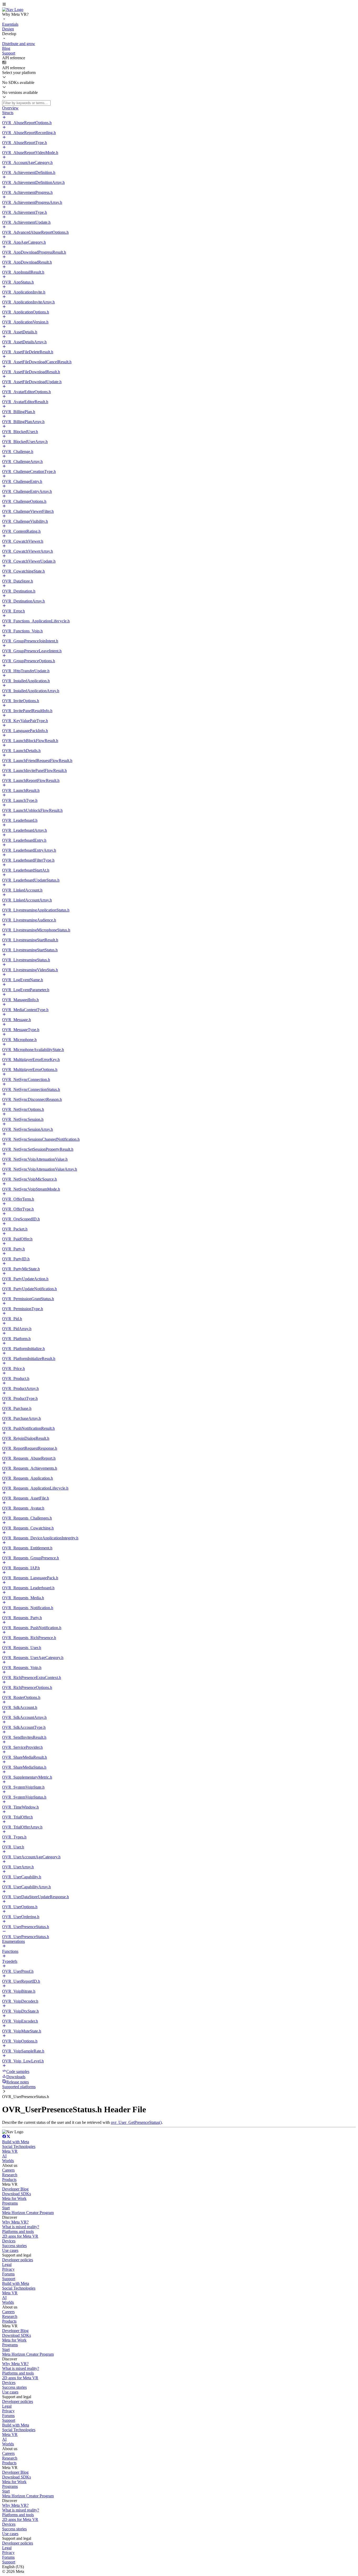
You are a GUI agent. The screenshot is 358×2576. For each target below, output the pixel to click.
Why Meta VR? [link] (15, 2222)
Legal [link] (7, 2265)
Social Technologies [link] (19, 2146)
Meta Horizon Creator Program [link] (28, 2213)
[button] (179, 5)
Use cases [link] (10, 2250)
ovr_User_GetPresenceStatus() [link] (136, 2122)
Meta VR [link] (10, 2151)
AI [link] (4, 2156)
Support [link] (9, 2279)
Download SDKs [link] (17, 2194)
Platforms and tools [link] (18, 2231)
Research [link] (10, 2175)
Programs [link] (10, 2203)
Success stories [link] (14, 2246)
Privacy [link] (8, 2269)
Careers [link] (8, 2170)
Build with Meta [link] (16, 2142)
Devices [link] (9, 2241)
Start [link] (6, 2208)
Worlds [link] (8, 2161)
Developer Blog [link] (15, 2189)
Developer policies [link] (18, 2260)
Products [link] (9, 2180)
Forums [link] (8, 2274)
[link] (13, 10)
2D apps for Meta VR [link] (20, 2236)
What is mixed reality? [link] (21, 2227)
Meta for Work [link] (14, 2198)
